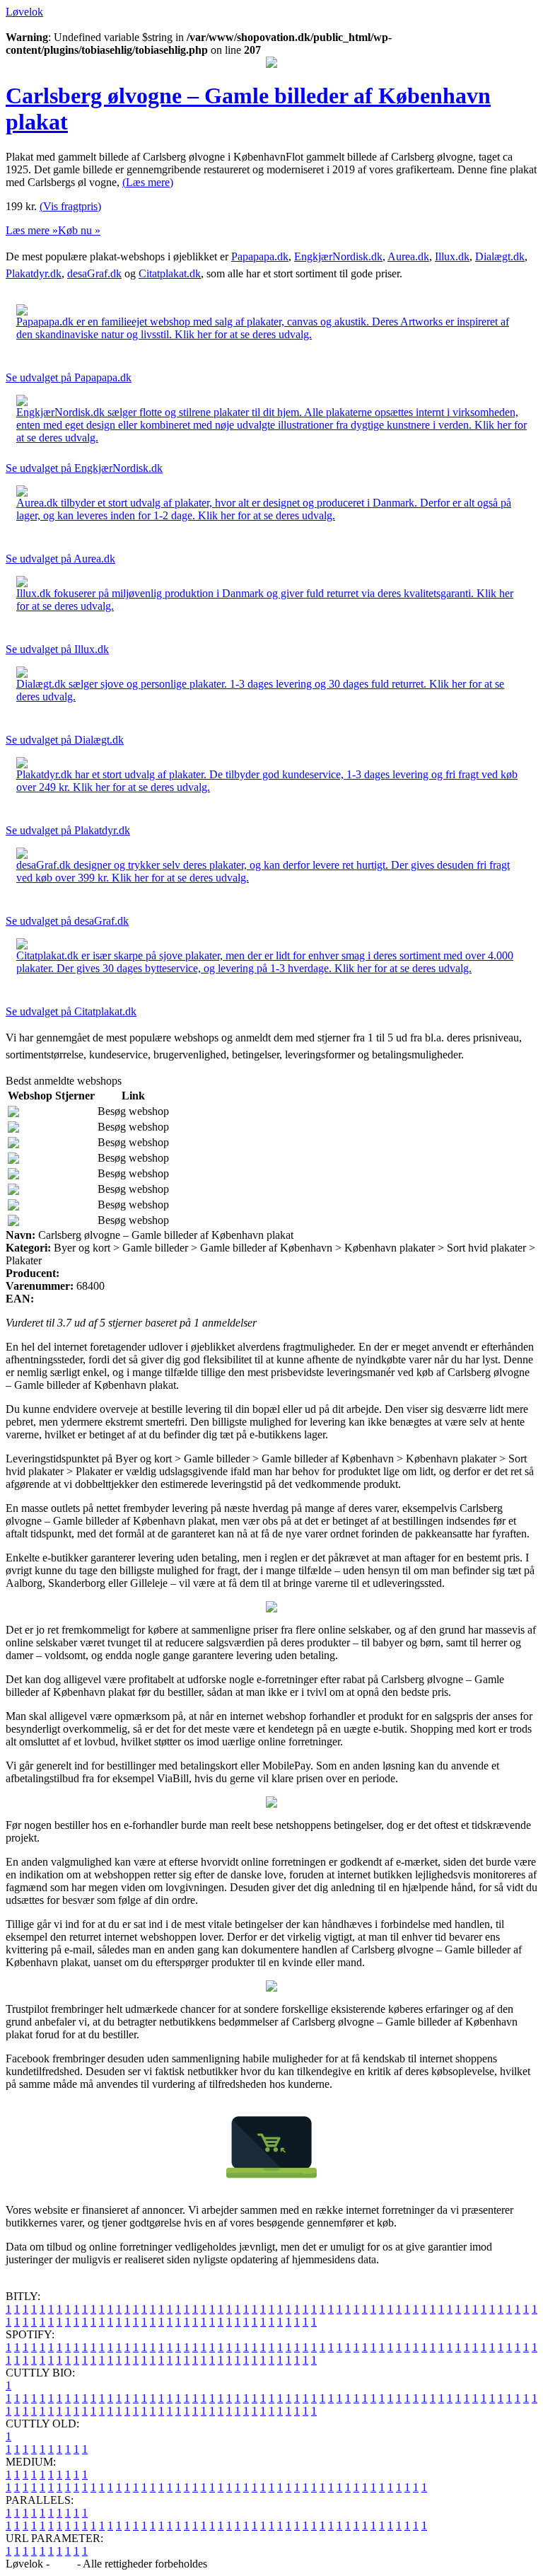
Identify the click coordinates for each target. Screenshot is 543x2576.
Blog (63, 2564)
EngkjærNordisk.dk (338, 256)
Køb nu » (79, 230)
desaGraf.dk (94, 273)
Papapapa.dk (260, 256)
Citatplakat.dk (170, 273)
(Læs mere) (148, 182)
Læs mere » (32, 230)
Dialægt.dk (500, 256)
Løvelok (24, 12)
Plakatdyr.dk (34, 273)
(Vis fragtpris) (70, 206)
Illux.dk (452, 256)
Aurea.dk (408, 256)
